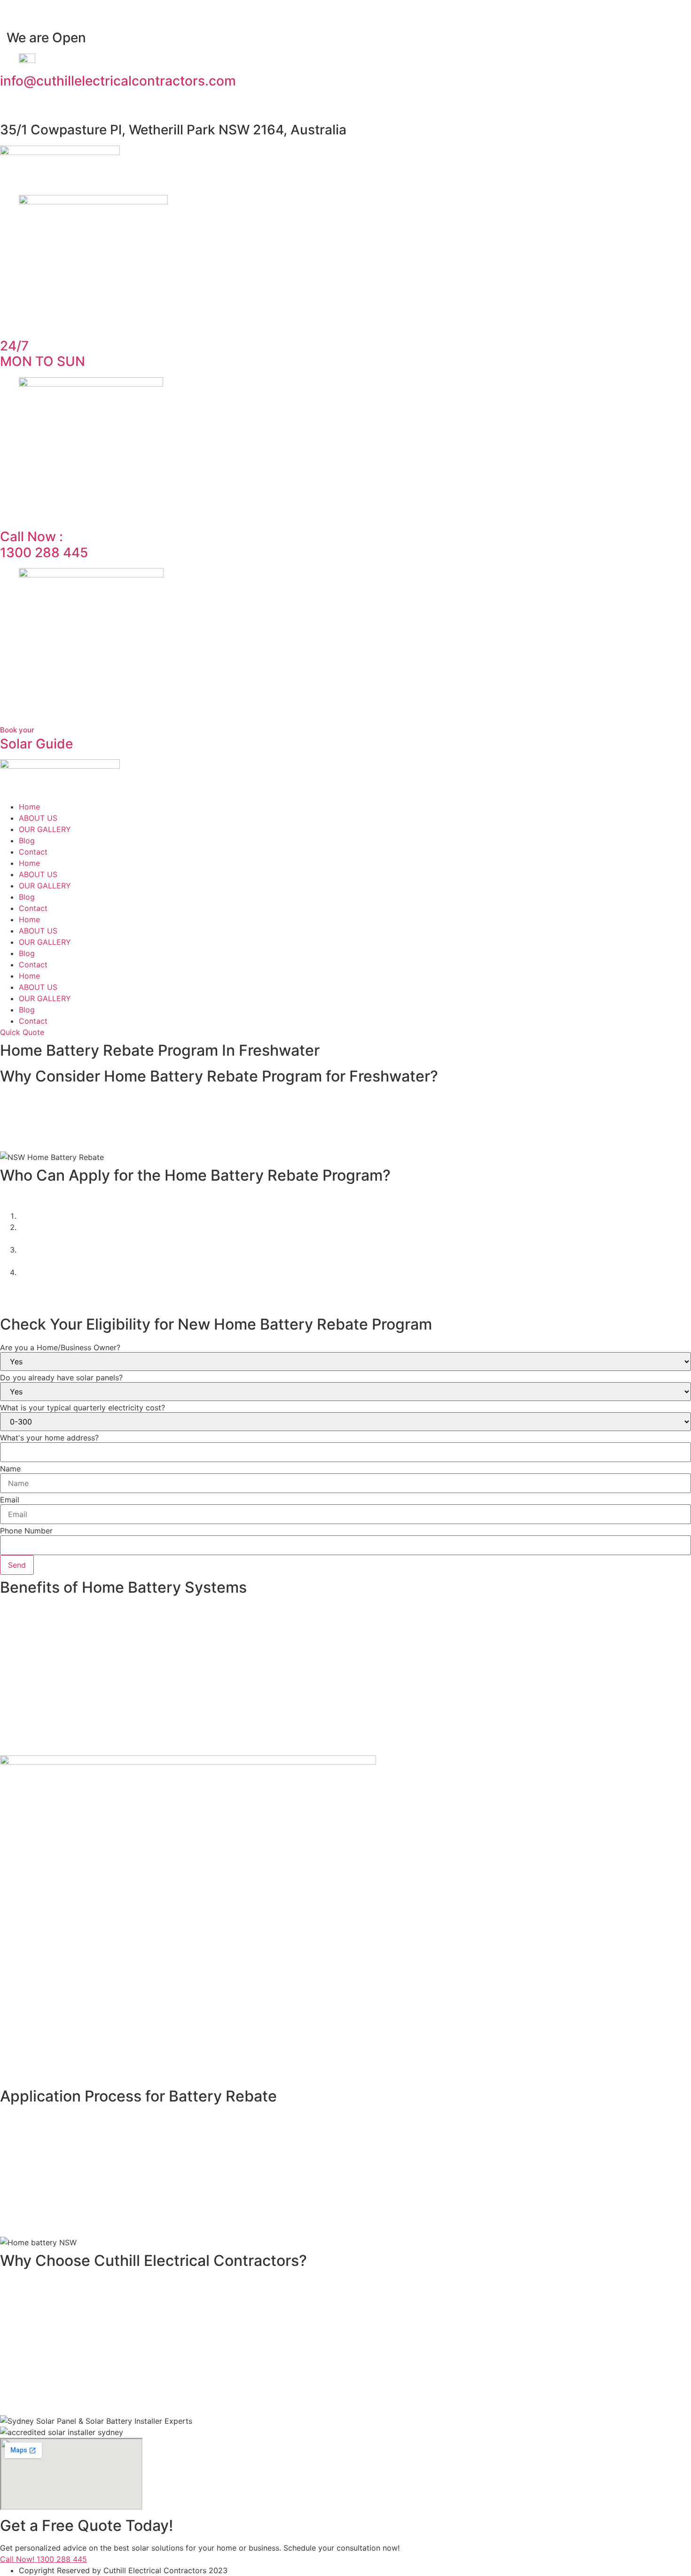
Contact (33, 852)
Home (29, 807)
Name (10, 1469)
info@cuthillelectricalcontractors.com (118, 81)
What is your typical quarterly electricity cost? (82, 1408)
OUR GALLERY (45, 829)
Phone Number (26, 1531)
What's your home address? (49, 1438)
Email (10, 1500)
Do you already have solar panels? (61, 1377)
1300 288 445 (44, 545)
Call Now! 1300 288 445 (43, 2559)
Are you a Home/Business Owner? (60, 1347)
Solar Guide (36, 739)
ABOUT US (38, 818)
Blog (27, 841)
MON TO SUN (43, 354)
